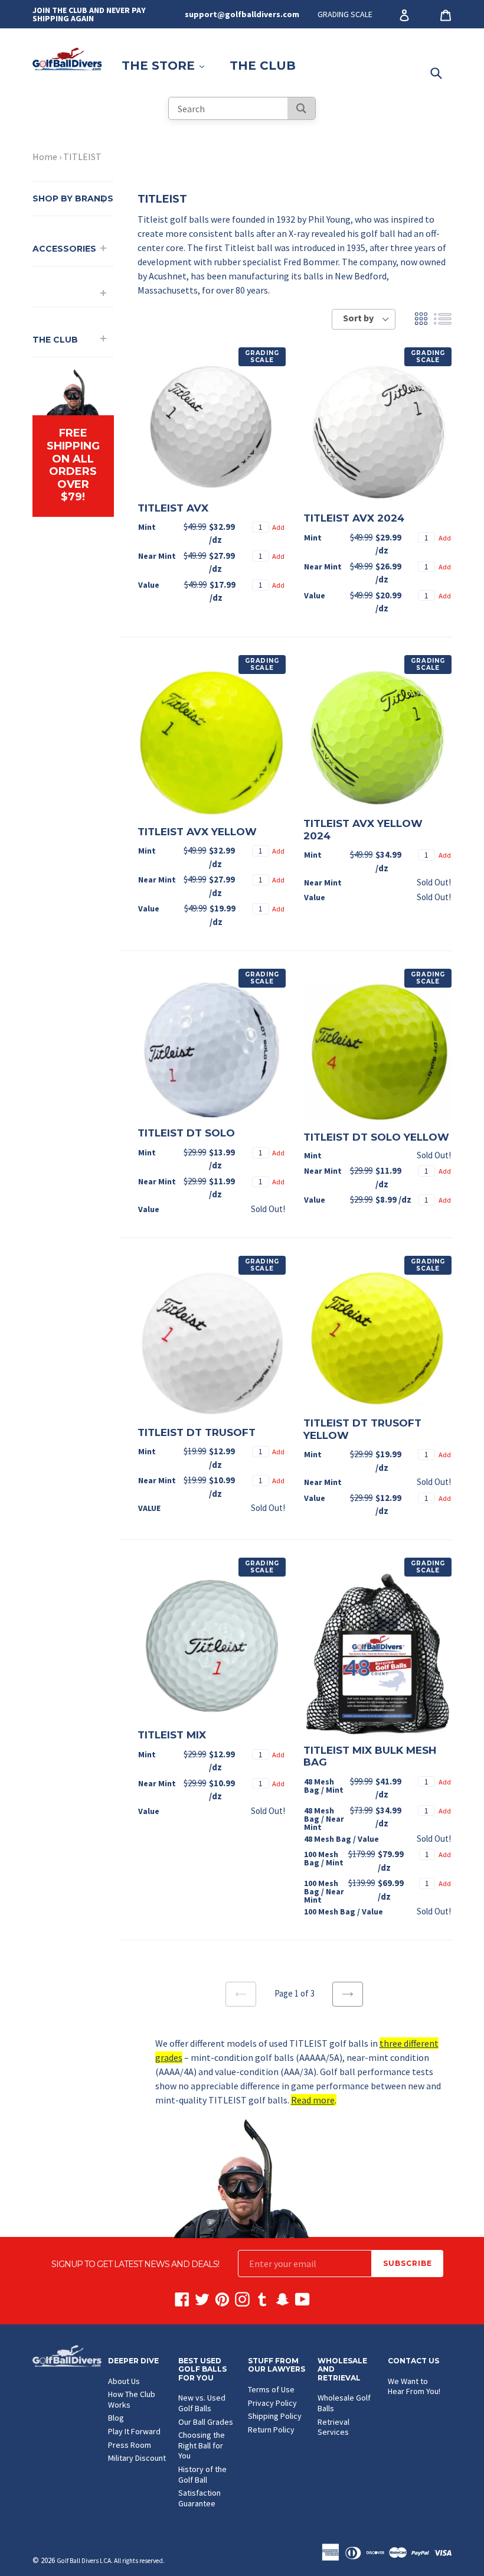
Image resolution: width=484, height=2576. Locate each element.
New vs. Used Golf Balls (202, 2403)
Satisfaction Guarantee (200, 2498)
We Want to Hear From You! (414, 2386)
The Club (263, 66)
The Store (169, 65)
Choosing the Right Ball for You (202, 2445)
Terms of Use (271, 2389)
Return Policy (271, 2430)
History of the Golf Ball (202, 2474)
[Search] (301, 108)
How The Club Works (132, 2399)
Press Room (130, 2445)
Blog (116, 2418)
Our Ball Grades (206, 2422)
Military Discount (137, 2458)
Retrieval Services (333, 2427)
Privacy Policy (272, 2403)
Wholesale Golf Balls (344, 2403)
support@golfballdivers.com (242, 14)
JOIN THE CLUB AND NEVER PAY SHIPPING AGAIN (89, 14)
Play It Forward (134, 2431)
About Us (124, 2381)
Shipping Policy (275, 2416)
